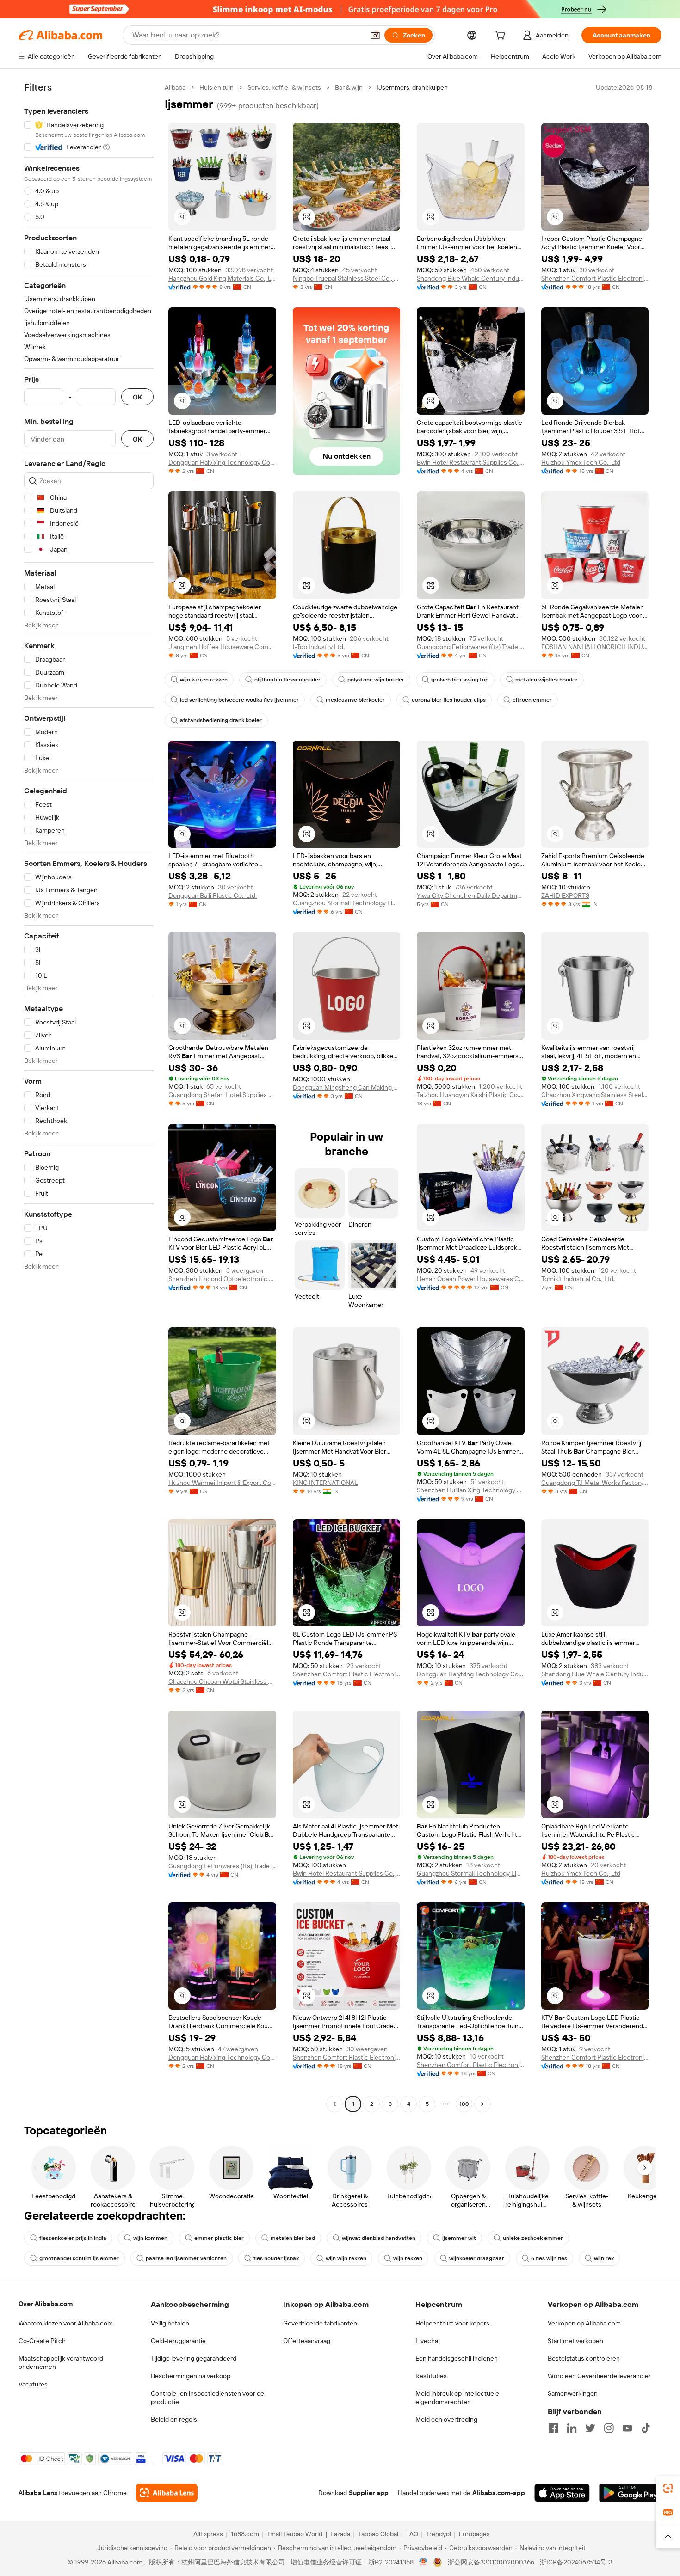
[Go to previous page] (334, 2104)
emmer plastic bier (219, 2238)
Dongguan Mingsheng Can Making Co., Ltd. (347, 1087)
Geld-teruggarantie (178, 2341)
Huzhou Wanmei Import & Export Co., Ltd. (222, 1483)
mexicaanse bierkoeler (355, 700)
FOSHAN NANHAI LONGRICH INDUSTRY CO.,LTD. (595, 647)
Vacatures (33, 2384)
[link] (668, 2488)
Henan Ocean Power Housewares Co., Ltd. (471, 1279)
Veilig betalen (170, 2323)
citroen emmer (532, 700)
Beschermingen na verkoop (191, 2376)
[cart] (502, 37)
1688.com (245, 2534)
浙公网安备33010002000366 (491, 2562)
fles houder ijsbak (276, 2258)
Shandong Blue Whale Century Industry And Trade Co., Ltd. (471, 278)
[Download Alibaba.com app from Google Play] (630, 2493)
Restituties (431, 2376)
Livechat (428, 2341)
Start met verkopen (575, 2341)
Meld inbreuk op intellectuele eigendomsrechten (457, 2398)
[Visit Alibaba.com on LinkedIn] (572, 2428)
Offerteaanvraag (307, 2341)
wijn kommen (150, 2238)
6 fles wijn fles (549, 2258)
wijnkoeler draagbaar (477, 2258)
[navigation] (89, 1097)
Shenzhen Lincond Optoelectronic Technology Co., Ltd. (222, 1279)
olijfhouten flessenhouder (287, 680)
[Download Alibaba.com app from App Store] (562, 2493)
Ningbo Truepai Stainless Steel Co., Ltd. (347, 278)
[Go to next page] (482, 2104)
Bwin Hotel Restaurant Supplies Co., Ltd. (471, 462)
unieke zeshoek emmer (533, 2238)
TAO (412, 2534)
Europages (474, 2534)
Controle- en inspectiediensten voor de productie (207, 2398)
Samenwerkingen (573, 2393)
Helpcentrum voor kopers (452, 2323)
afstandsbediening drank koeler (221, 720)
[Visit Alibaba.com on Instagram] (609, 2428)
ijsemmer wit (459, 2238)
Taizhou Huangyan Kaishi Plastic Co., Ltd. (471, 1095)
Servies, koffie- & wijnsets (284, 87)
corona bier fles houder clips (449, 700)
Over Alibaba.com (46, 2304)
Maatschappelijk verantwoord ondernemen (61, 2362)
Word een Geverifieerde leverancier (599, 2376)
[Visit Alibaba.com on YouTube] (627, 2428)
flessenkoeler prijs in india (73, 2238)
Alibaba (175, 87)
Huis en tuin (216, 87)
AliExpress (208, 2534)
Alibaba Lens (38, 2493)
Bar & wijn (349, 87)
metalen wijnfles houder (547, 680)
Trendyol (439, 2534)
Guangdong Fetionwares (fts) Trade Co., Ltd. (471, 647)
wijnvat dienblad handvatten (379, 2238)
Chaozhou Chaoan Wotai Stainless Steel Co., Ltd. (222, 1681)
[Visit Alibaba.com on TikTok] (646, 2428)
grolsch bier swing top (460, 680)
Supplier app (369, 2493)
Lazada (340, 2534)
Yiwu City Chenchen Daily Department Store (471, 895)
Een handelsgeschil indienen (457, 2358)
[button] (375, 35)
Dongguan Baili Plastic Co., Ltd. (213, 895)
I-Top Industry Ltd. (319, 647)
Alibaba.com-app (499, 2493)
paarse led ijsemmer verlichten (186, 2258)
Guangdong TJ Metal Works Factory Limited (595, 1483)
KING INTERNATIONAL (325, 1483)
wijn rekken (408, 2258)
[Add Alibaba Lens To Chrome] (167, 2493)
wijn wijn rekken (346, 2258)
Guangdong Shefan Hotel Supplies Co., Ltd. (222, 1095)
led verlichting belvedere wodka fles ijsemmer (239, 700)
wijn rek (604, 2258)
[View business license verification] (423, 2562)
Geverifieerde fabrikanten (320, 2323)
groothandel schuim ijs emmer (79, 2258)
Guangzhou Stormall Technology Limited (347, 903)
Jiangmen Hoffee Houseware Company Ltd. (222, 647)
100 (464, 2104)
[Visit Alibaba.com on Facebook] (553, 2428)
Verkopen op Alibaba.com (584, 2323)
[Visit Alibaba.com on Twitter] (590, 2428)
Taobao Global (378, 2534)
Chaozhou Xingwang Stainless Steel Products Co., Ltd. (595, 1095)
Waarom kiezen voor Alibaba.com (66, 2323)
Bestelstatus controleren (584, 2358)
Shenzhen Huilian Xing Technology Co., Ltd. (471, 1490)
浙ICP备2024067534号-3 (576, 2562)
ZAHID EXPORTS (565, 895)
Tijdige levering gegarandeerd (194, 2358)
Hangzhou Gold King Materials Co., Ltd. (222, 278)
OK (137, 397)
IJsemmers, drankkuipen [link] (412, 87)
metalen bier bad (293, 2238)
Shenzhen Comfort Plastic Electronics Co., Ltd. (595, 278)
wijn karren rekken (204, 680)
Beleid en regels (174, 2419)
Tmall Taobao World (295, 2534)
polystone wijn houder (376, 680)
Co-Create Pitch (42, 2341)
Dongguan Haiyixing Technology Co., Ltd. (222, 462)
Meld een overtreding (446, 2419)
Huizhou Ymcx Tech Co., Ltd (581, 462)
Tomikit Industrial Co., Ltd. (578, 1279)
